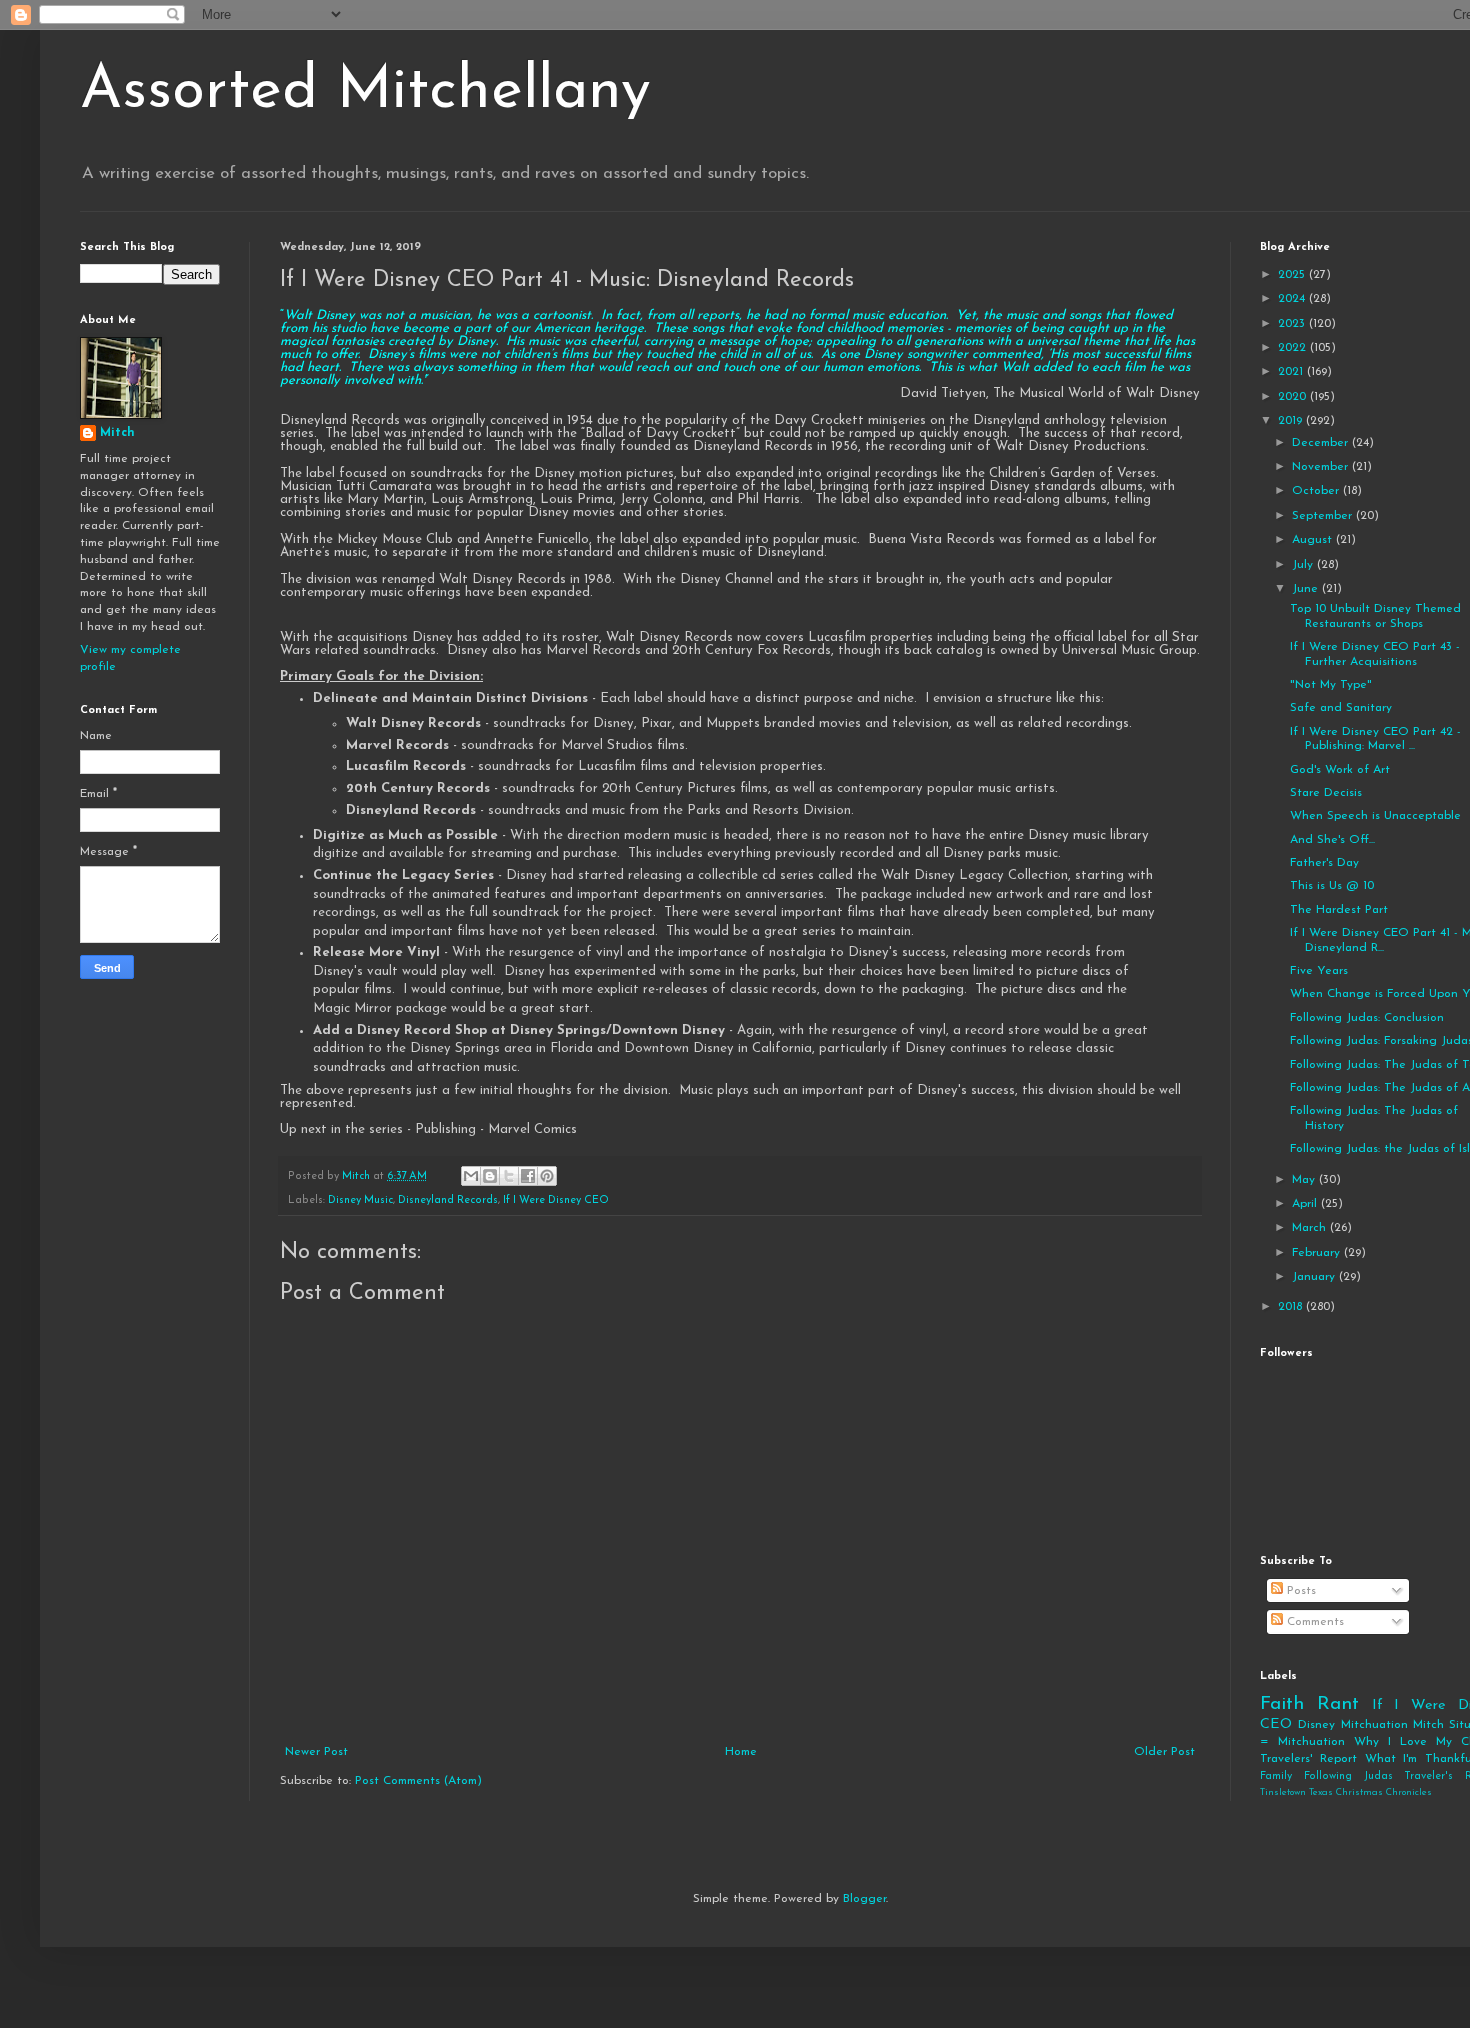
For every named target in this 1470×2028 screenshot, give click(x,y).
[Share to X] (509, 1176)
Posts (1299, 1591)
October (1317, 491)
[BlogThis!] (490, 1176)
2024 (1293, 299)
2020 (1294, 397)
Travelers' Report (1308, 1759)
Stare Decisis (1326, 793)
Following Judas (1348, 1776)
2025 (1293, 275)
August (1314, 540)
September (1324, 516)
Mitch (117, 433)
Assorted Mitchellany (365, 92)
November (1322, 467)
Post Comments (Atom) (418, 1781)
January (1315, 1277)
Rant (1338, 1704)
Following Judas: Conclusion (1367, 1018)
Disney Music (360, 1200)
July (1304, 565)
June (1307, 589)
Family (1276, 1776)
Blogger (864, 1899)
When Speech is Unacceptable (1375, 816)
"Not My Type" (1331, 685)
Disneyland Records (448, 1200)
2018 (1292, 1307)
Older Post (1164, 1752)
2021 (1292, 372)
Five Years (1319, 971)
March (1311, 1228)
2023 (1293, 324)
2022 (1294, 348)
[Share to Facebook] (528, 1176)
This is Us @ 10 (1332, 886)
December (1322, 443)
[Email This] (471, 1176)
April (1306, 1204)
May (1305, 1180)
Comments (1313, 1622)
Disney (1316, 1725)
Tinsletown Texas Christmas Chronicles (1346, 1792)
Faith (1282, 1704)
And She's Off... (1332, 840)
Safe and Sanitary (1341, 708)
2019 (1292, 421)
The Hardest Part (1339, 910)
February (1318, 1253)
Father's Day (1324, 863)
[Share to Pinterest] (547, 1176)
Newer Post (316, 1752)
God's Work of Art (1340, 770)
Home (741, 1752)
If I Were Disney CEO (556, 1200)
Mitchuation (1374, 1725)
